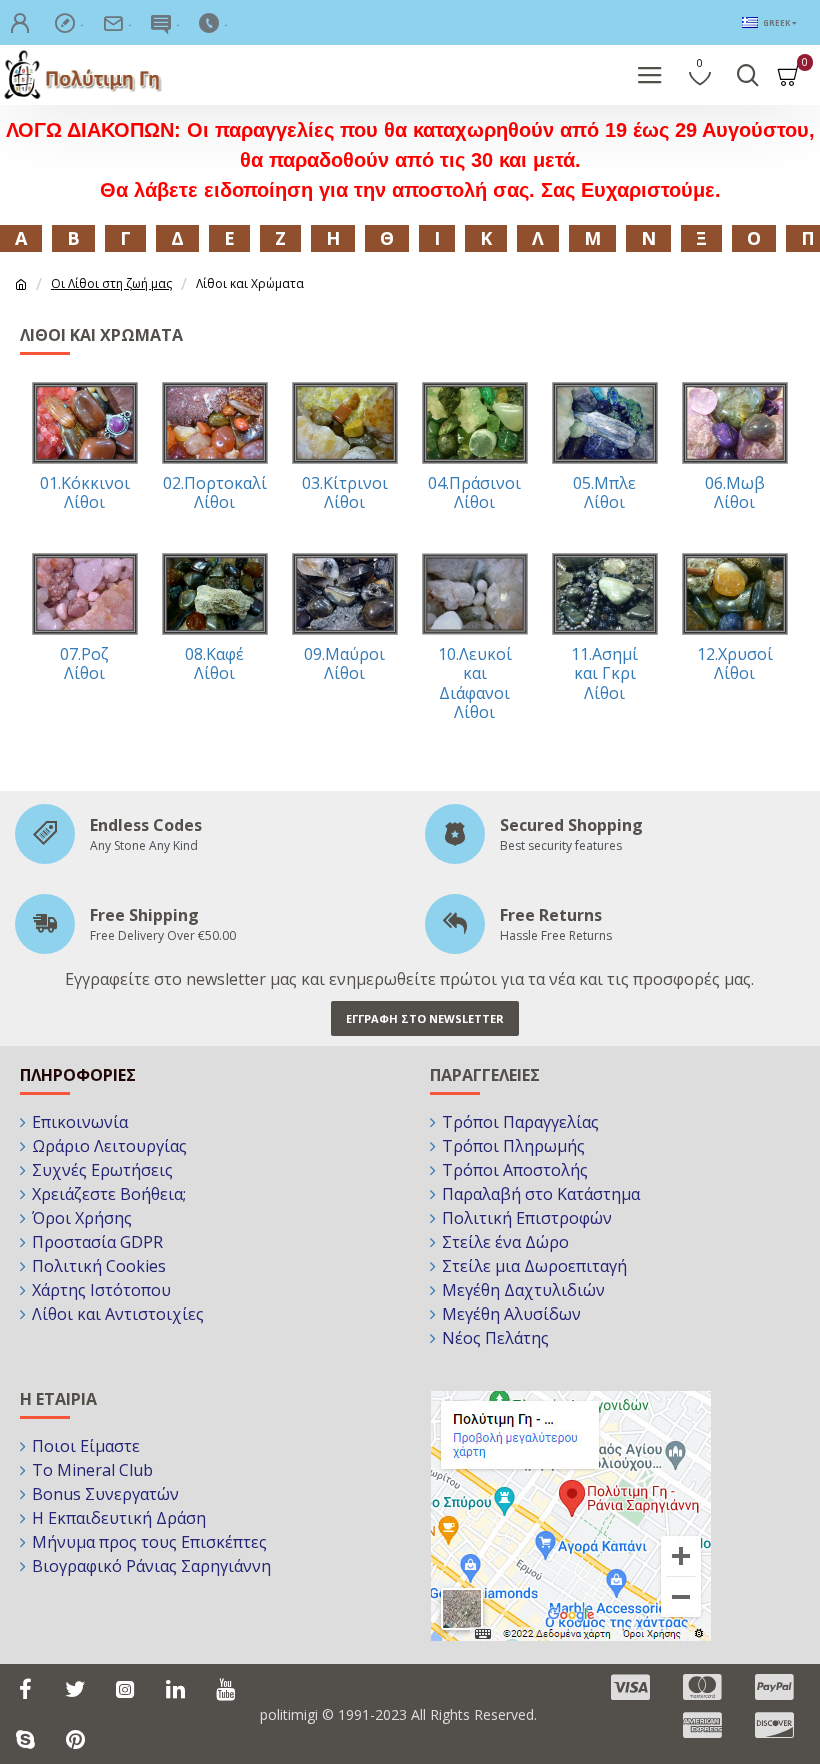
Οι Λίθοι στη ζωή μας (111, 283)
